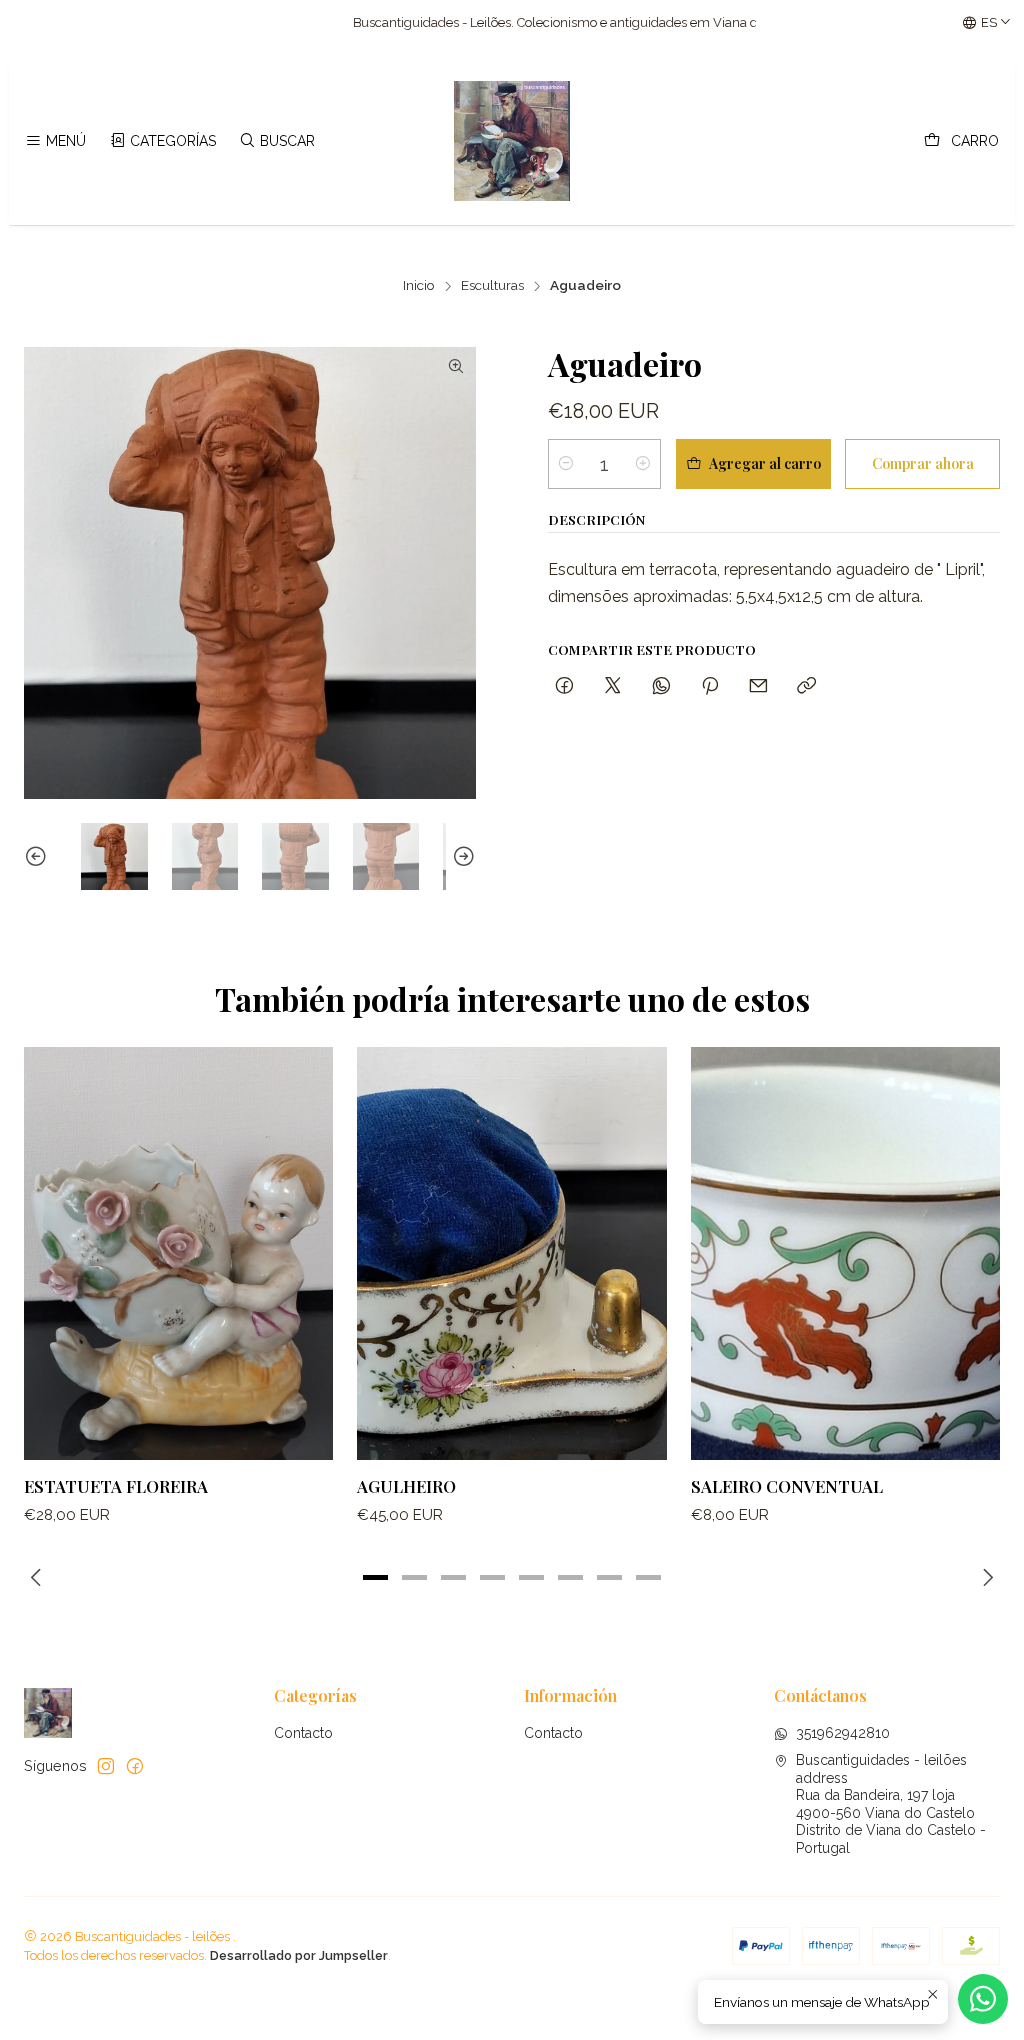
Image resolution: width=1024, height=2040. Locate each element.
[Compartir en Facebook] (564, 686)
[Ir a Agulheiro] (511, 1253)
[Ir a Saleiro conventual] (845, 1253)
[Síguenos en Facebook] (135, 1766)
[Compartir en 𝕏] (613, 686)
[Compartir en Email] (758, 686)
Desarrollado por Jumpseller (299, 1955)
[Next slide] (461, 856)
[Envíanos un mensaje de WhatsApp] (983, 1999)
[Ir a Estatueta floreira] (178, 1253)
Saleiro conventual (787, 1486)
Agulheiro (406, 1486)
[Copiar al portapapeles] (806, 686)
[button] (376, 1577)
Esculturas (492, 286)
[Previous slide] (39, 856)
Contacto (303, 1733)
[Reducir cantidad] (566, 464)
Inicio (419, 286)
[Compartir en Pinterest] (710, 686)
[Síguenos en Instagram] (106, 1766)
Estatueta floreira (116, 1486)
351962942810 (843, 1733)
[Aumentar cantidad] (643, 464)
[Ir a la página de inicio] (512, 141)
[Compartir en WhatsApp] (661, 686)
